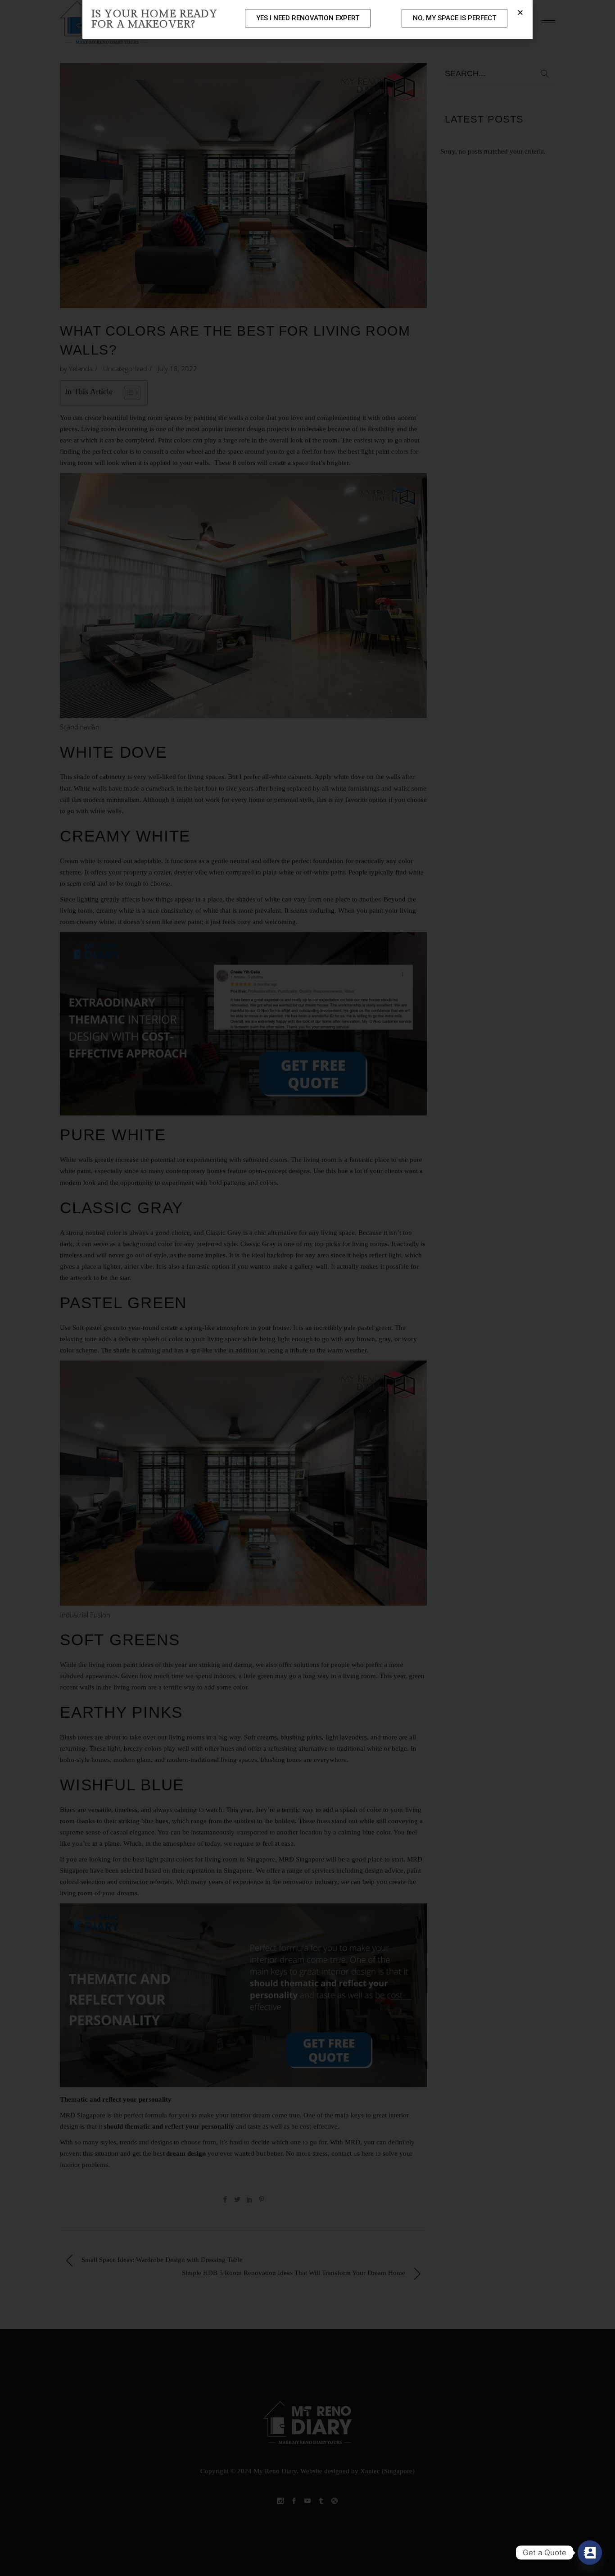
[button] (520, 12)
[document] (307, 1288)
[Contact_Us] (590, 2553)
